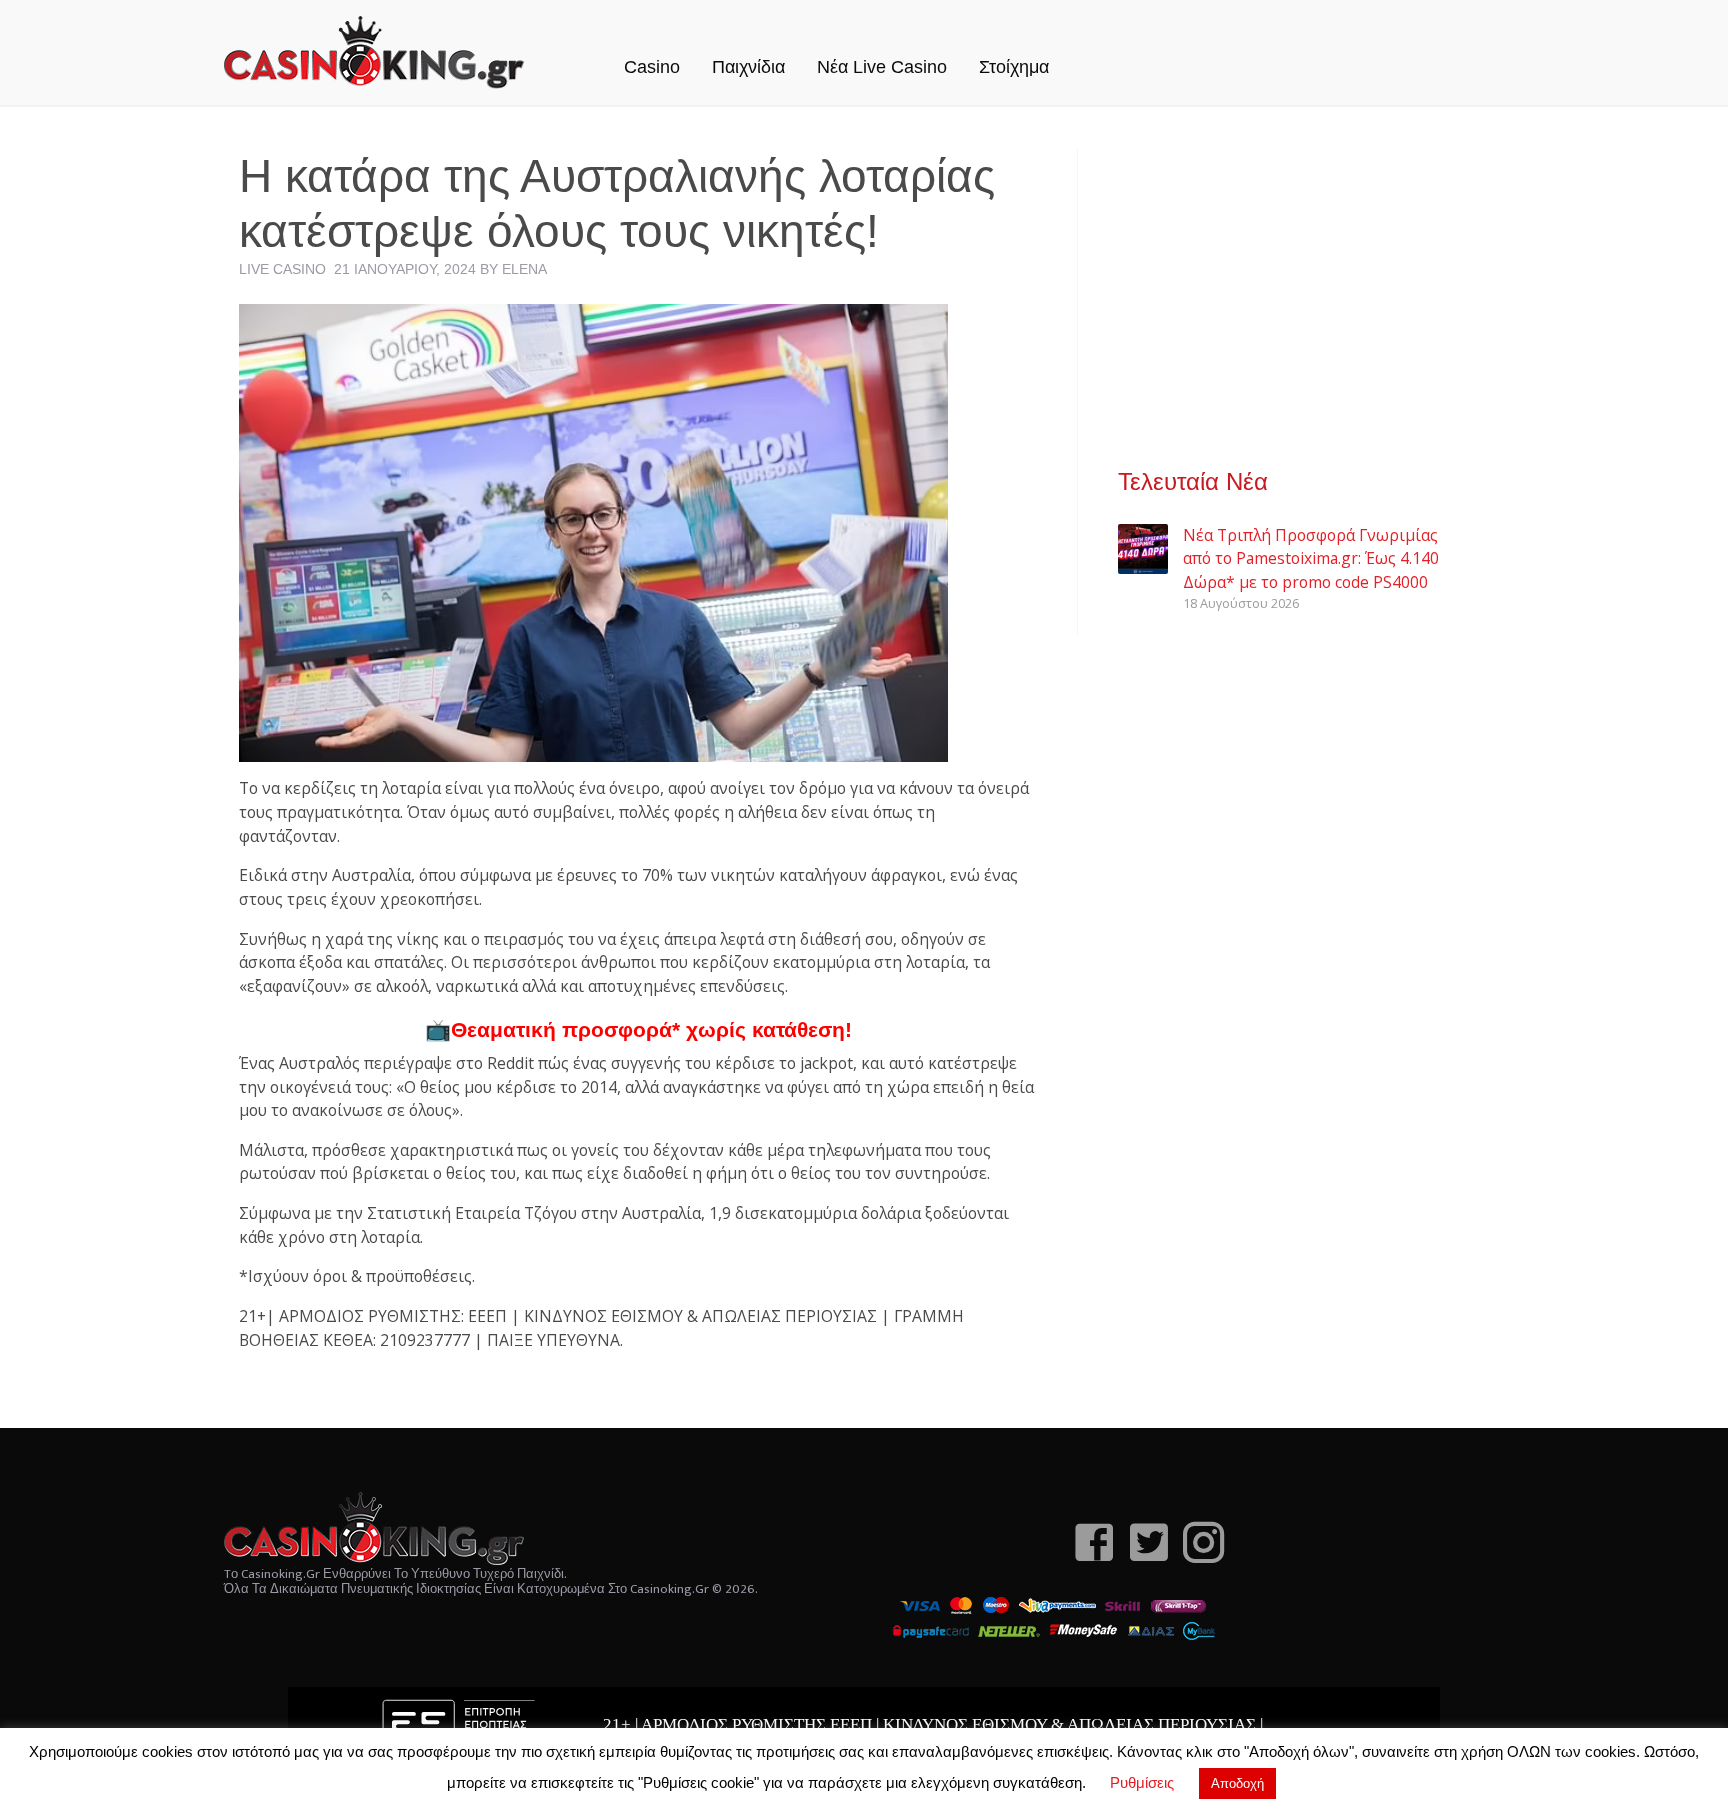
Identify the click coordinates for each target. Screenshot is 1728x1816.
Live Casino (282, 269)
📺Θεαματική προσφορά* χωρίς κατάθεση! (638, 1029)
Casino (652, 67)
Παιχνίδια (748, 67)
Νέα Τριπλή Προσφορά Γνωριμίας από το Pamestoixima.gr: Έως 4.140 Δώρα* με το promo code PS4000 (1311, 558)
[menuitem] (652, 46)
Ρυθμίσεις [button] (1142, 1782)
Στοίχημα (1014, 67)
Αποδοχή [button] (1237, 1783)
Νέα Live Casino (882, 67)
